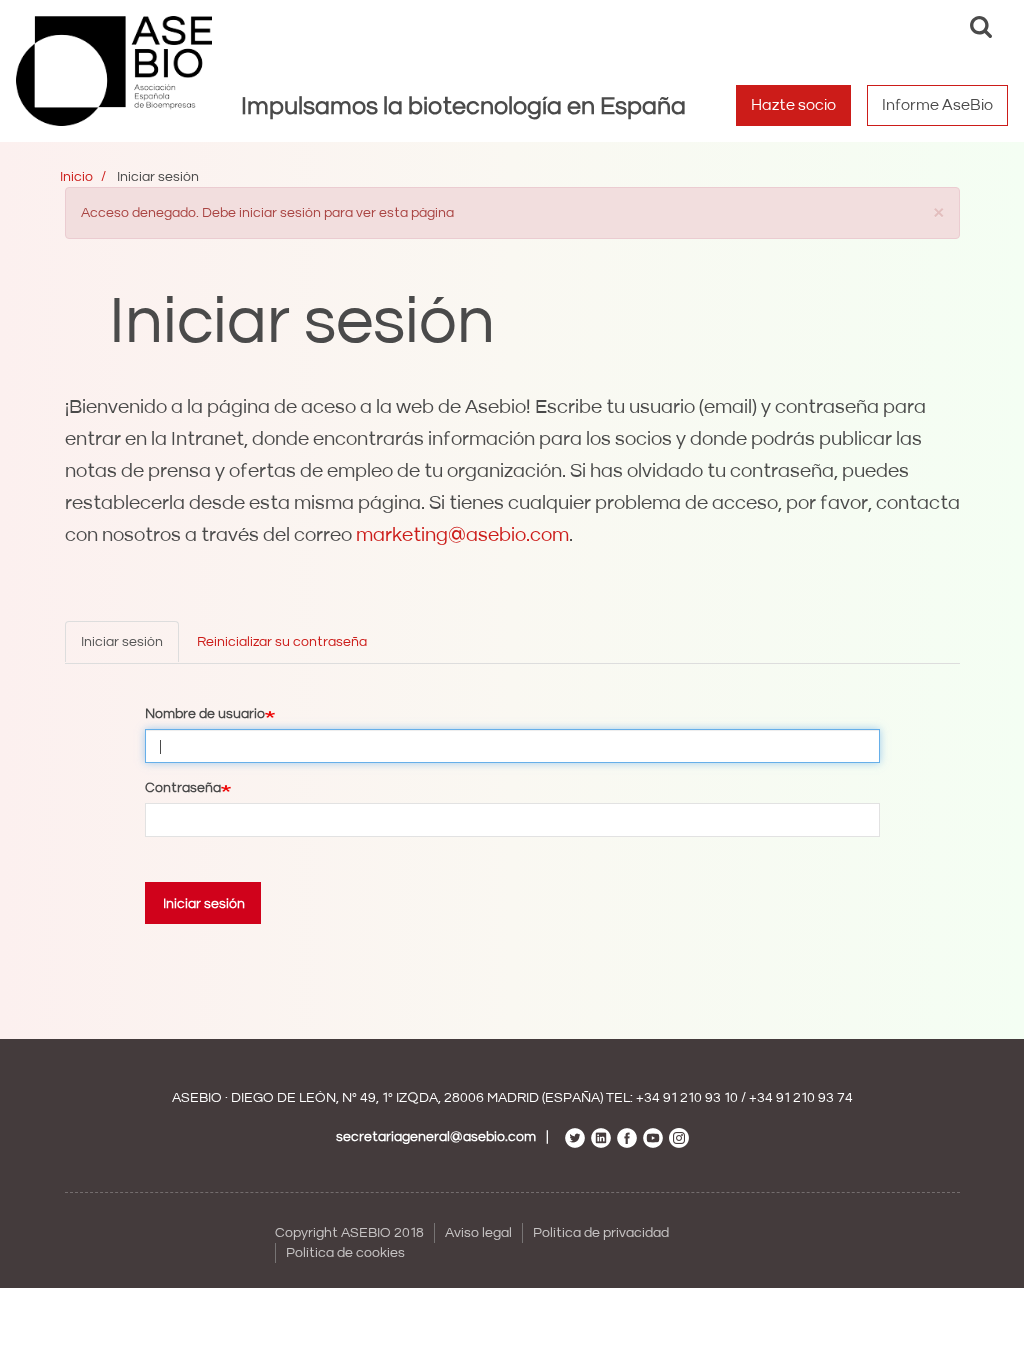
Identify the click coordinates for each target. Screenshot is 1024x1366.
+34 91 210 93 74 (801, 1098)
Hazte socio (793, 105)
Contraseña (183, 788)
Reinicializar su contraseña (282, 642)
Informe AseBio (937, 105)
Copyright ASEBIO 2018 (349, 1233)
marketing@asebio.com (462, 535)
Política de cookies (345, 1253)
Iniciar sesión (122, 642)
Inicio (76, 177)
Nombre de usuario (205, 714)
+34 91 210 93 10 (687, 1098)
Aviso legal (478, 1233)
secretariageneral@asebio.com (436, 1137)
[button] (939, 211)
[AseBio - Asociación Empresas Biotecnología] (114, 71)
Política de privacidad (601, 1233)
